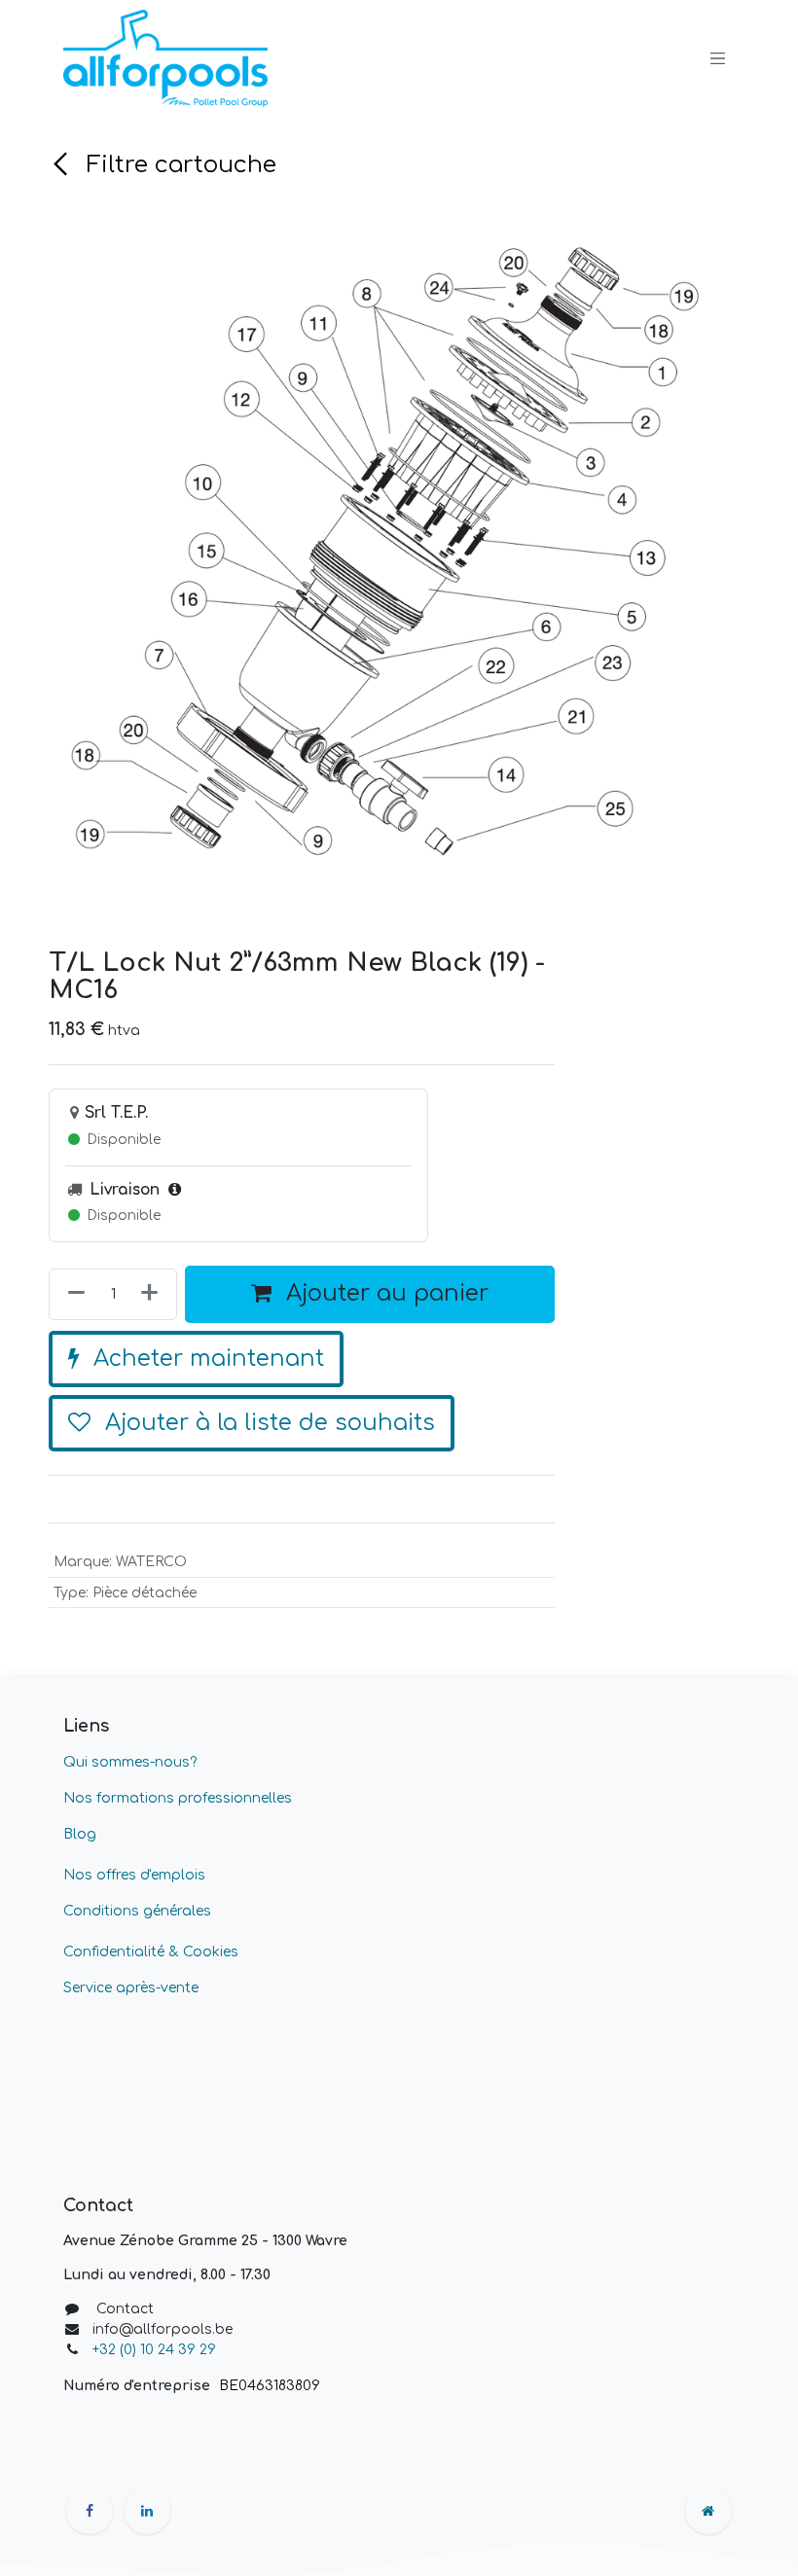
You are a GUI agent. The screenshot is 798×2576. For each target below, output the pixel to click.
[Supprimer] (73, 1294)
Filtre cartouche (178, 165)
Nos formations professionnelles (178, 1798)
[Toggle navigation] (718, 58)
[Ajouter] (153, 1294)
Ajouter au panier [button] (384, 1293)
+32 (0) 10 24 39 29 (156, 2350)
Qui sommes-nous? (130, 1762)
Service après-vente (131, 1988)
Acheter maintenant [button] (205, 1359)
